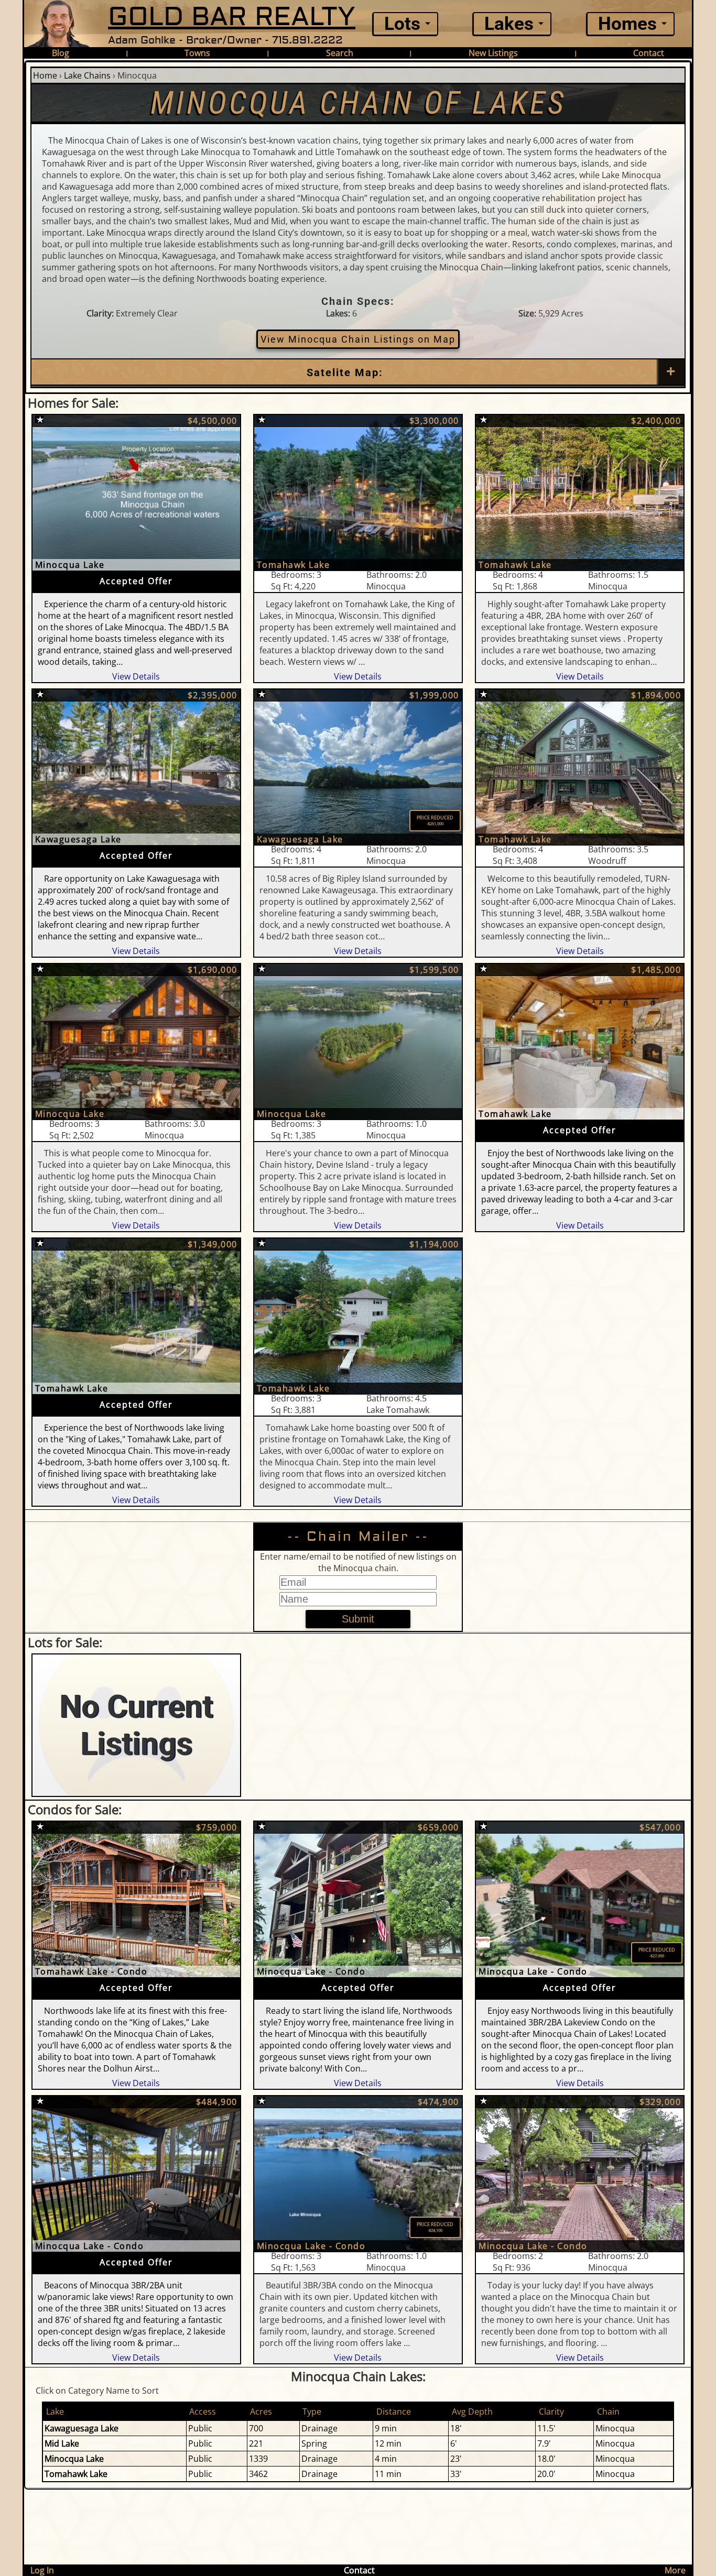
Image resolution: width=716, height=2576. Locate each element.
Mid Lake (62, 2443)
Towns (197, 53)
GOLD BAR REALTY (232, 17)
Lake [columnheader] (55, 2411)
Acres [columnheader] (261, 2411)
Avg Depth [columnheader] (472, 2411)
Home (45, 75)
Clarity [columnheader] (551, 2411)
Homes (627, 24)
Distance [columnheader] (394, 2411)
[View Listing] (136, 493)
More (675, 2570)
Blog (61, 53)
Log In (42, 2570)
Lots (402, 24)
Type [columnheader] (312, 2411)
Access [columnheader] (203, 2411)
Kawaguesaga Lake (82, 2428)
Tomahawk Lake (76, 2474)
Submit (358, 1619)
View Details (136, 676)
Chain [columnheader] (608, 2411)
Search (340, 53)
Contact (649, 53)
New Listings (493, 53)
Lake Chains (87, 75)
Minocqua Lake (74, 2459)
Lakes (509, 24)
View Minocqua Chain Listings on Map (358, 339)
